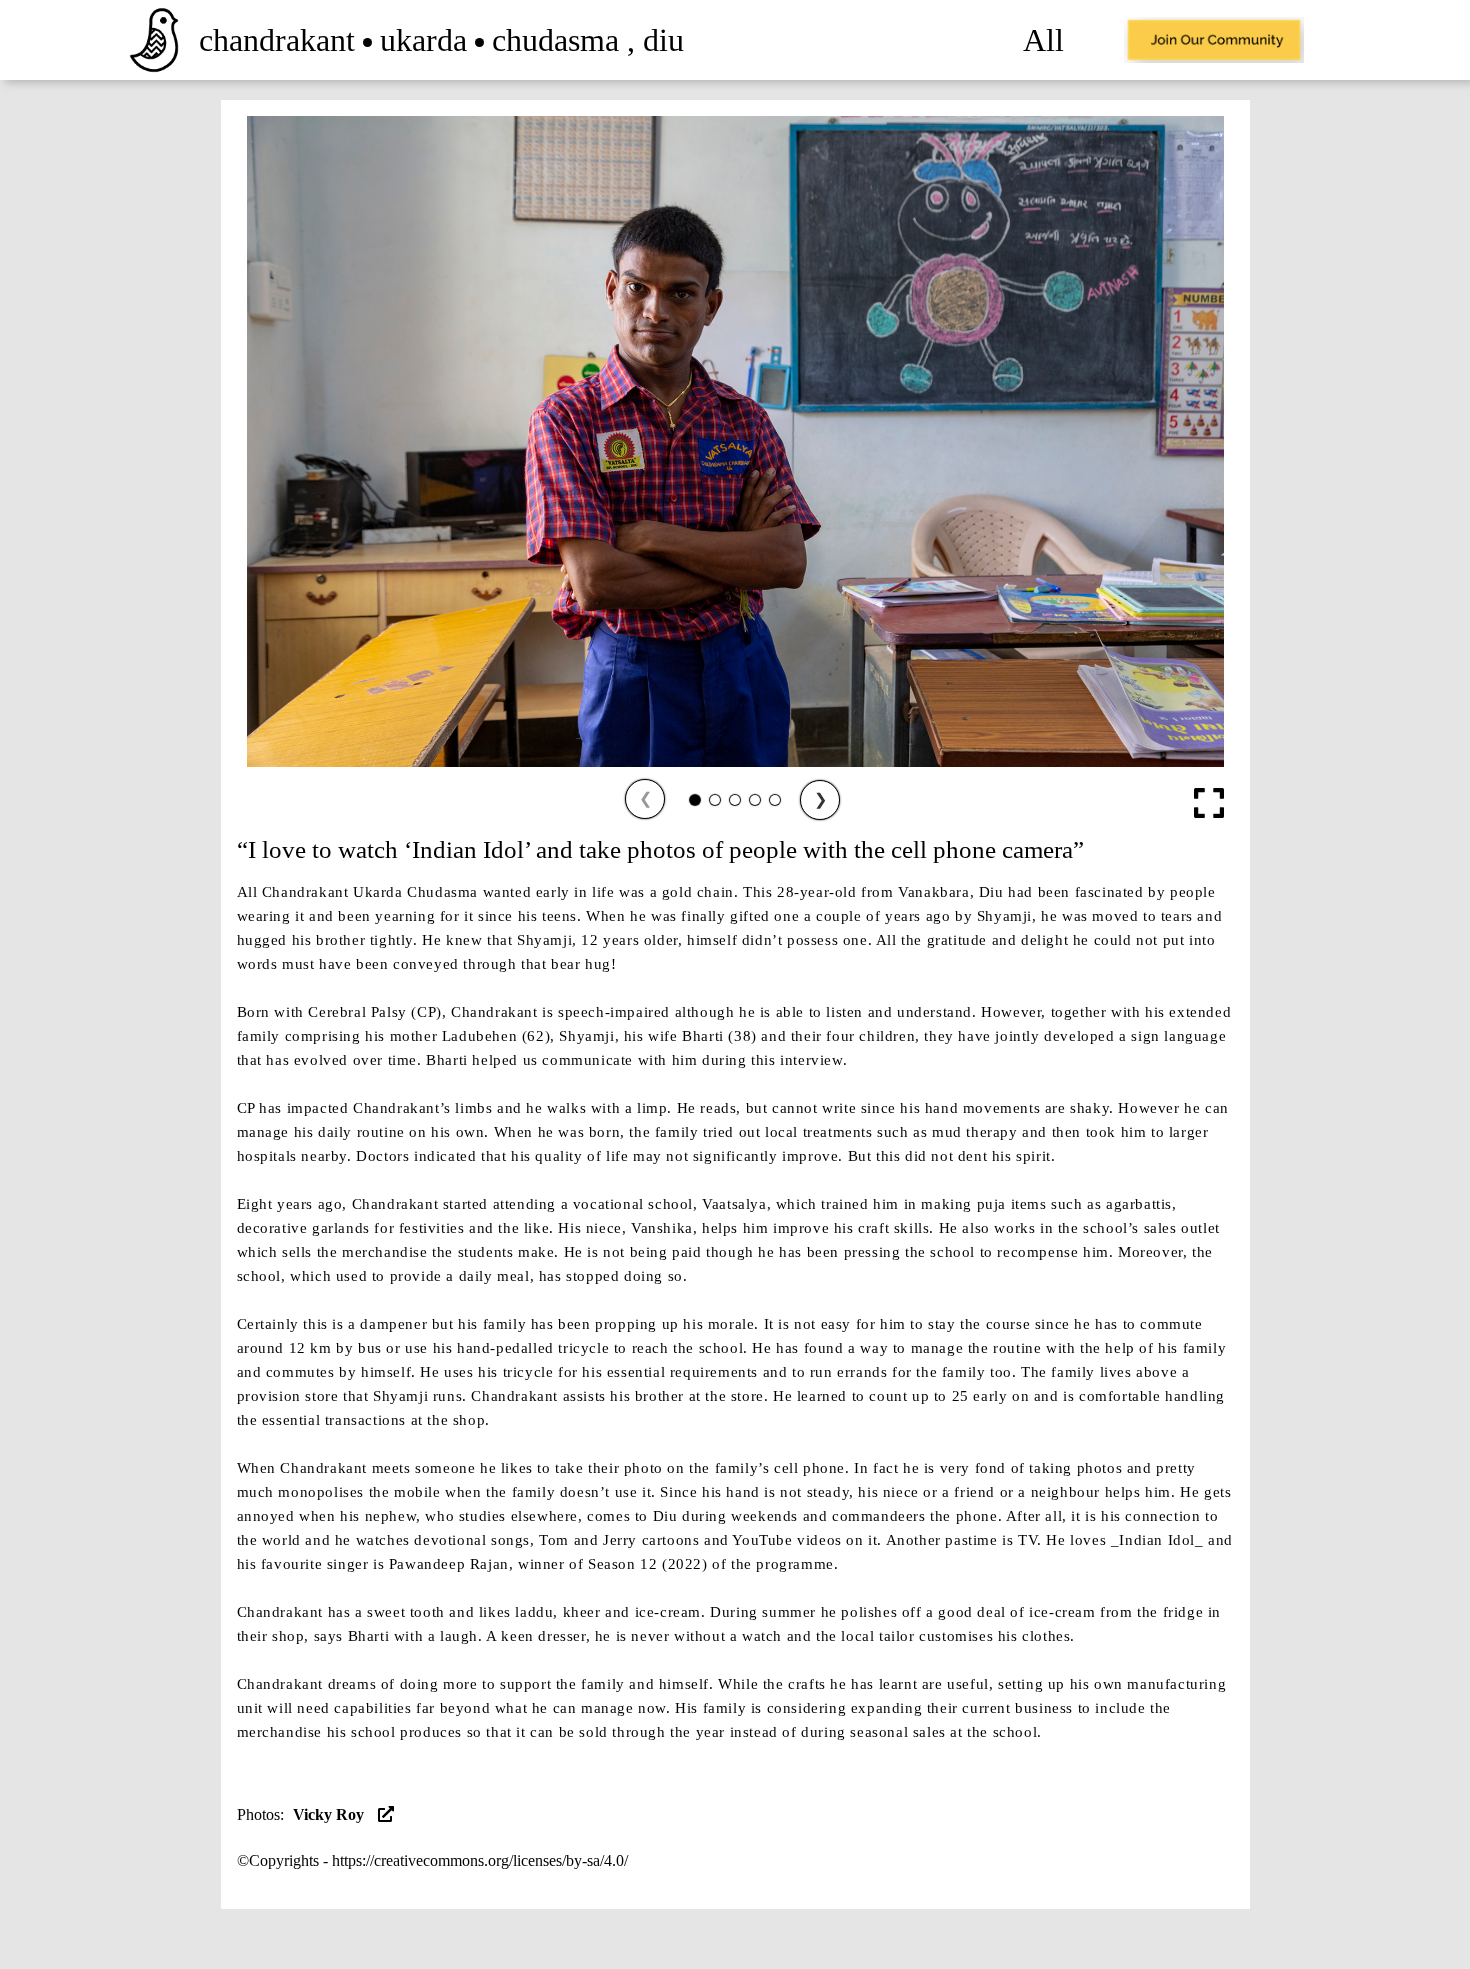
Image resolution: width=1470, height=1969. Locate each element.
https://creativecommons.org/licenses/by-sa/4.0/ (480, 1860)
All (1043, 40)
